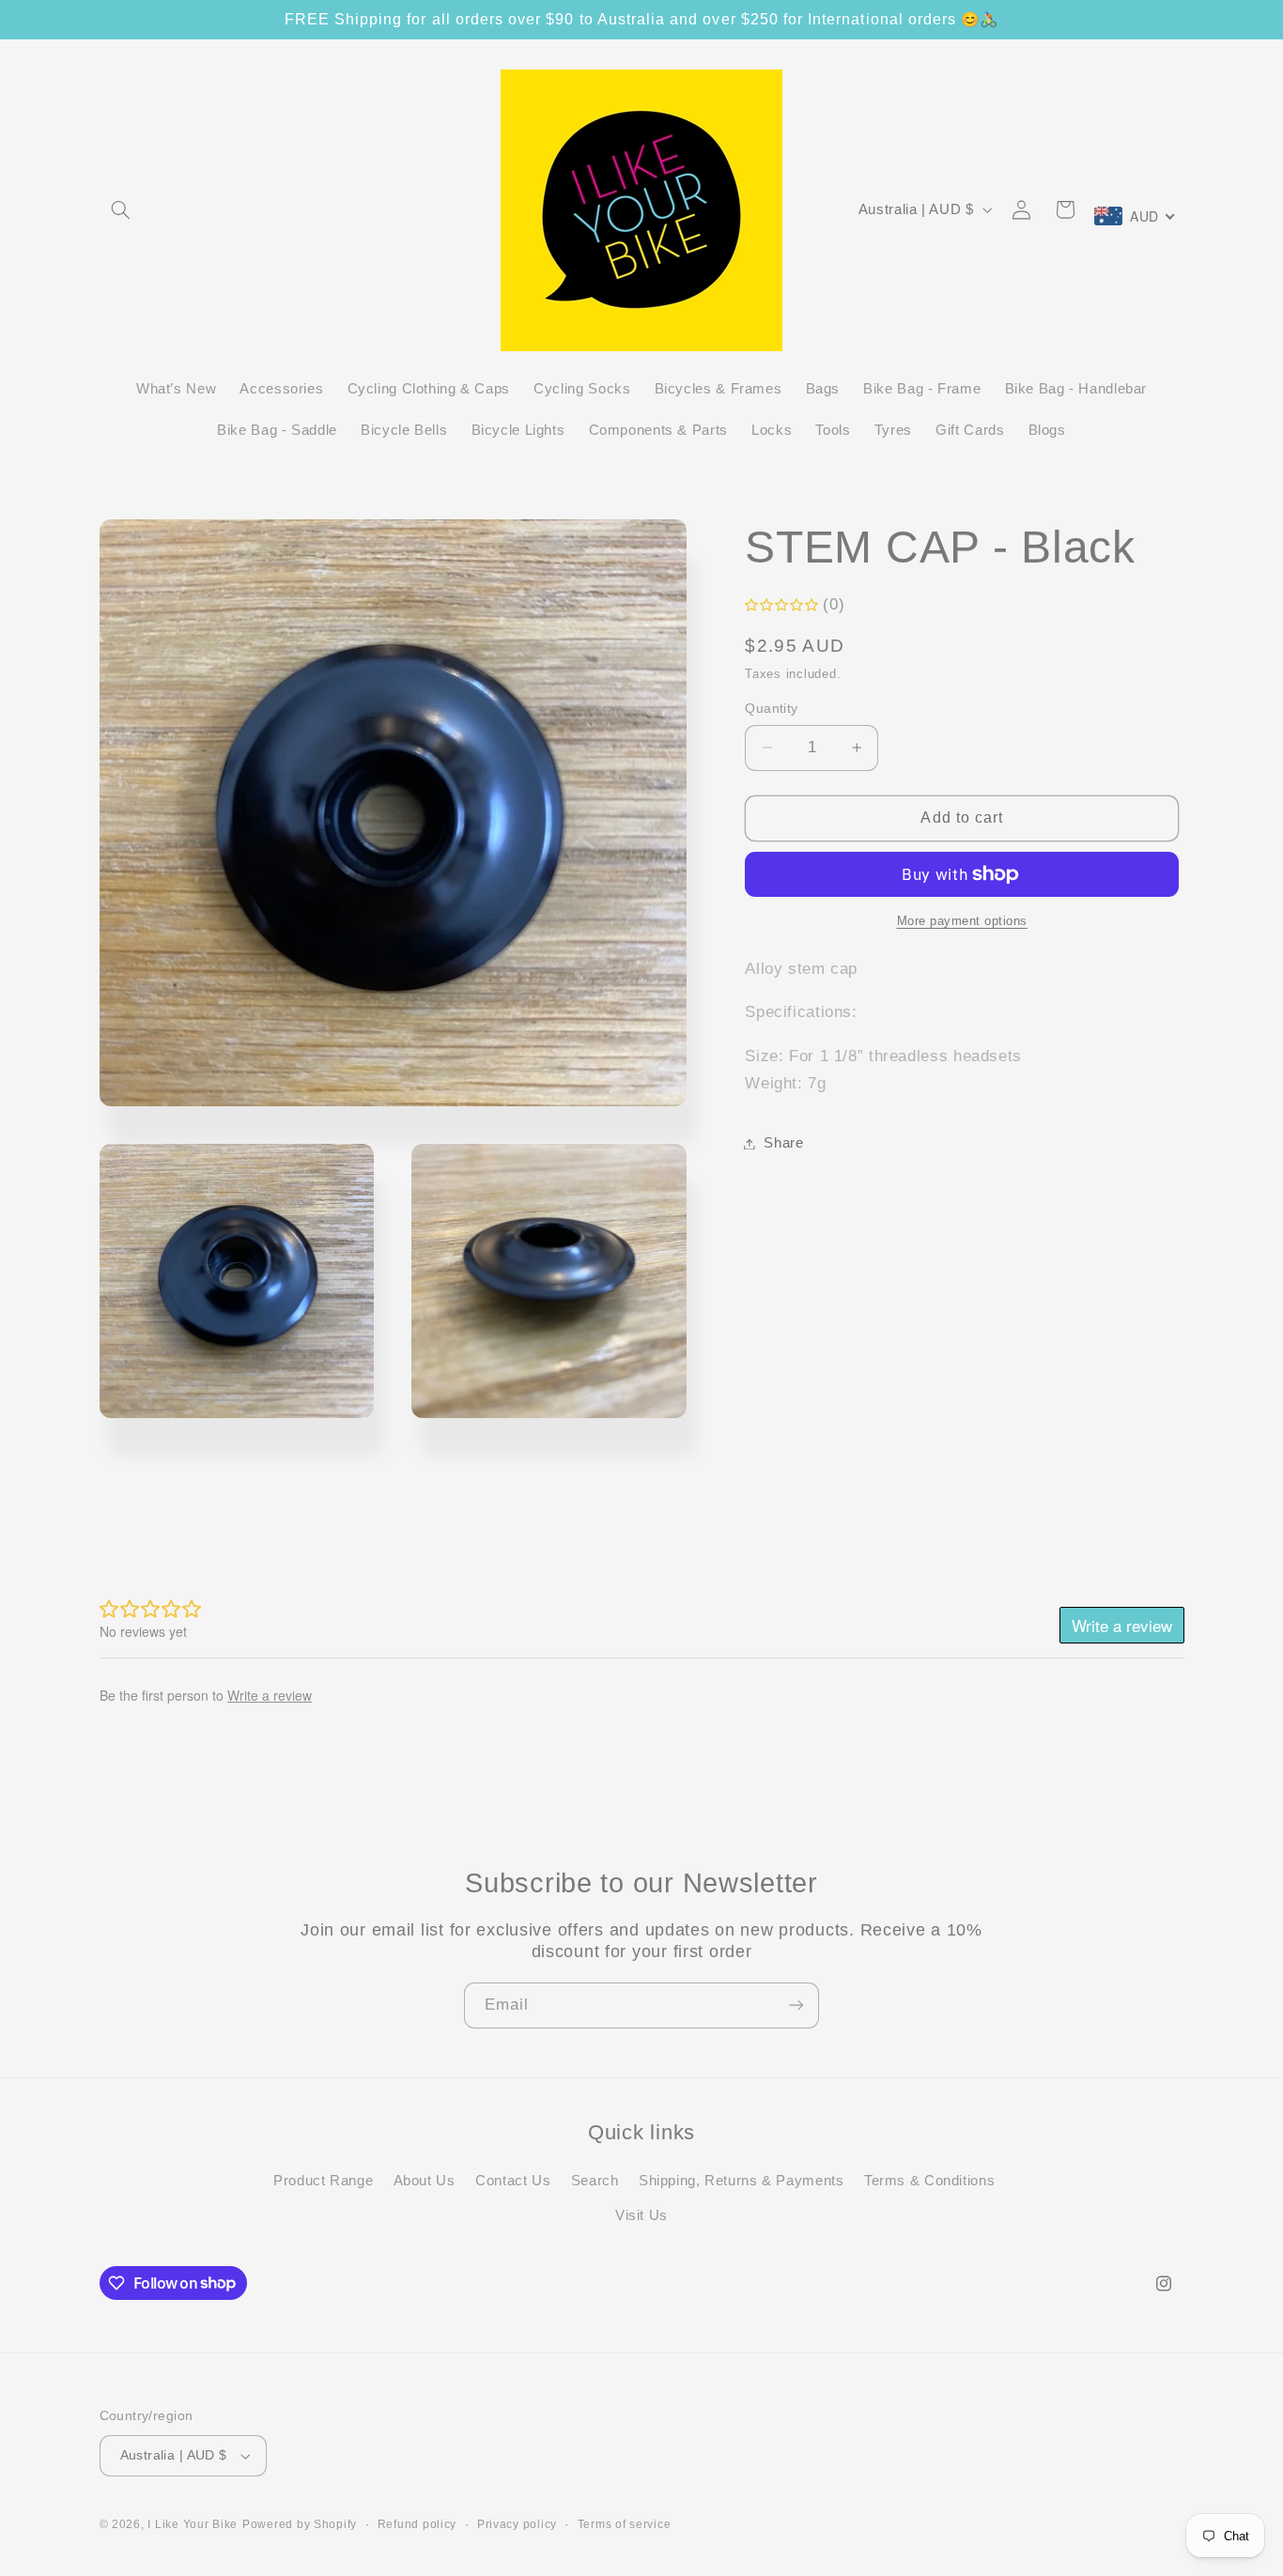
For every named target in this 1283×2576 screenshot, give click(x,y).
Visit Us (641, 2215)
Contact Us (513, 2182)
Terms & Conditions (929, 2182)
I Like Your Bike (193, 2525)
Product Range (323, 2182)
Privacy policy (517, 2524)
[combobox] (1136, 216)
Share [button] (783, 1143)
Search (595, 2182)
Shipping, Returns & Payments (742, 2182)
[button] (121, 209)
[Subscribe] (796, 2005)
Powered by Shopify (300, 2525)
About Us (425, 2182)
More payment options (963, 921)
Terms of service (625, 2524)
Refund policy (417, 2524)
